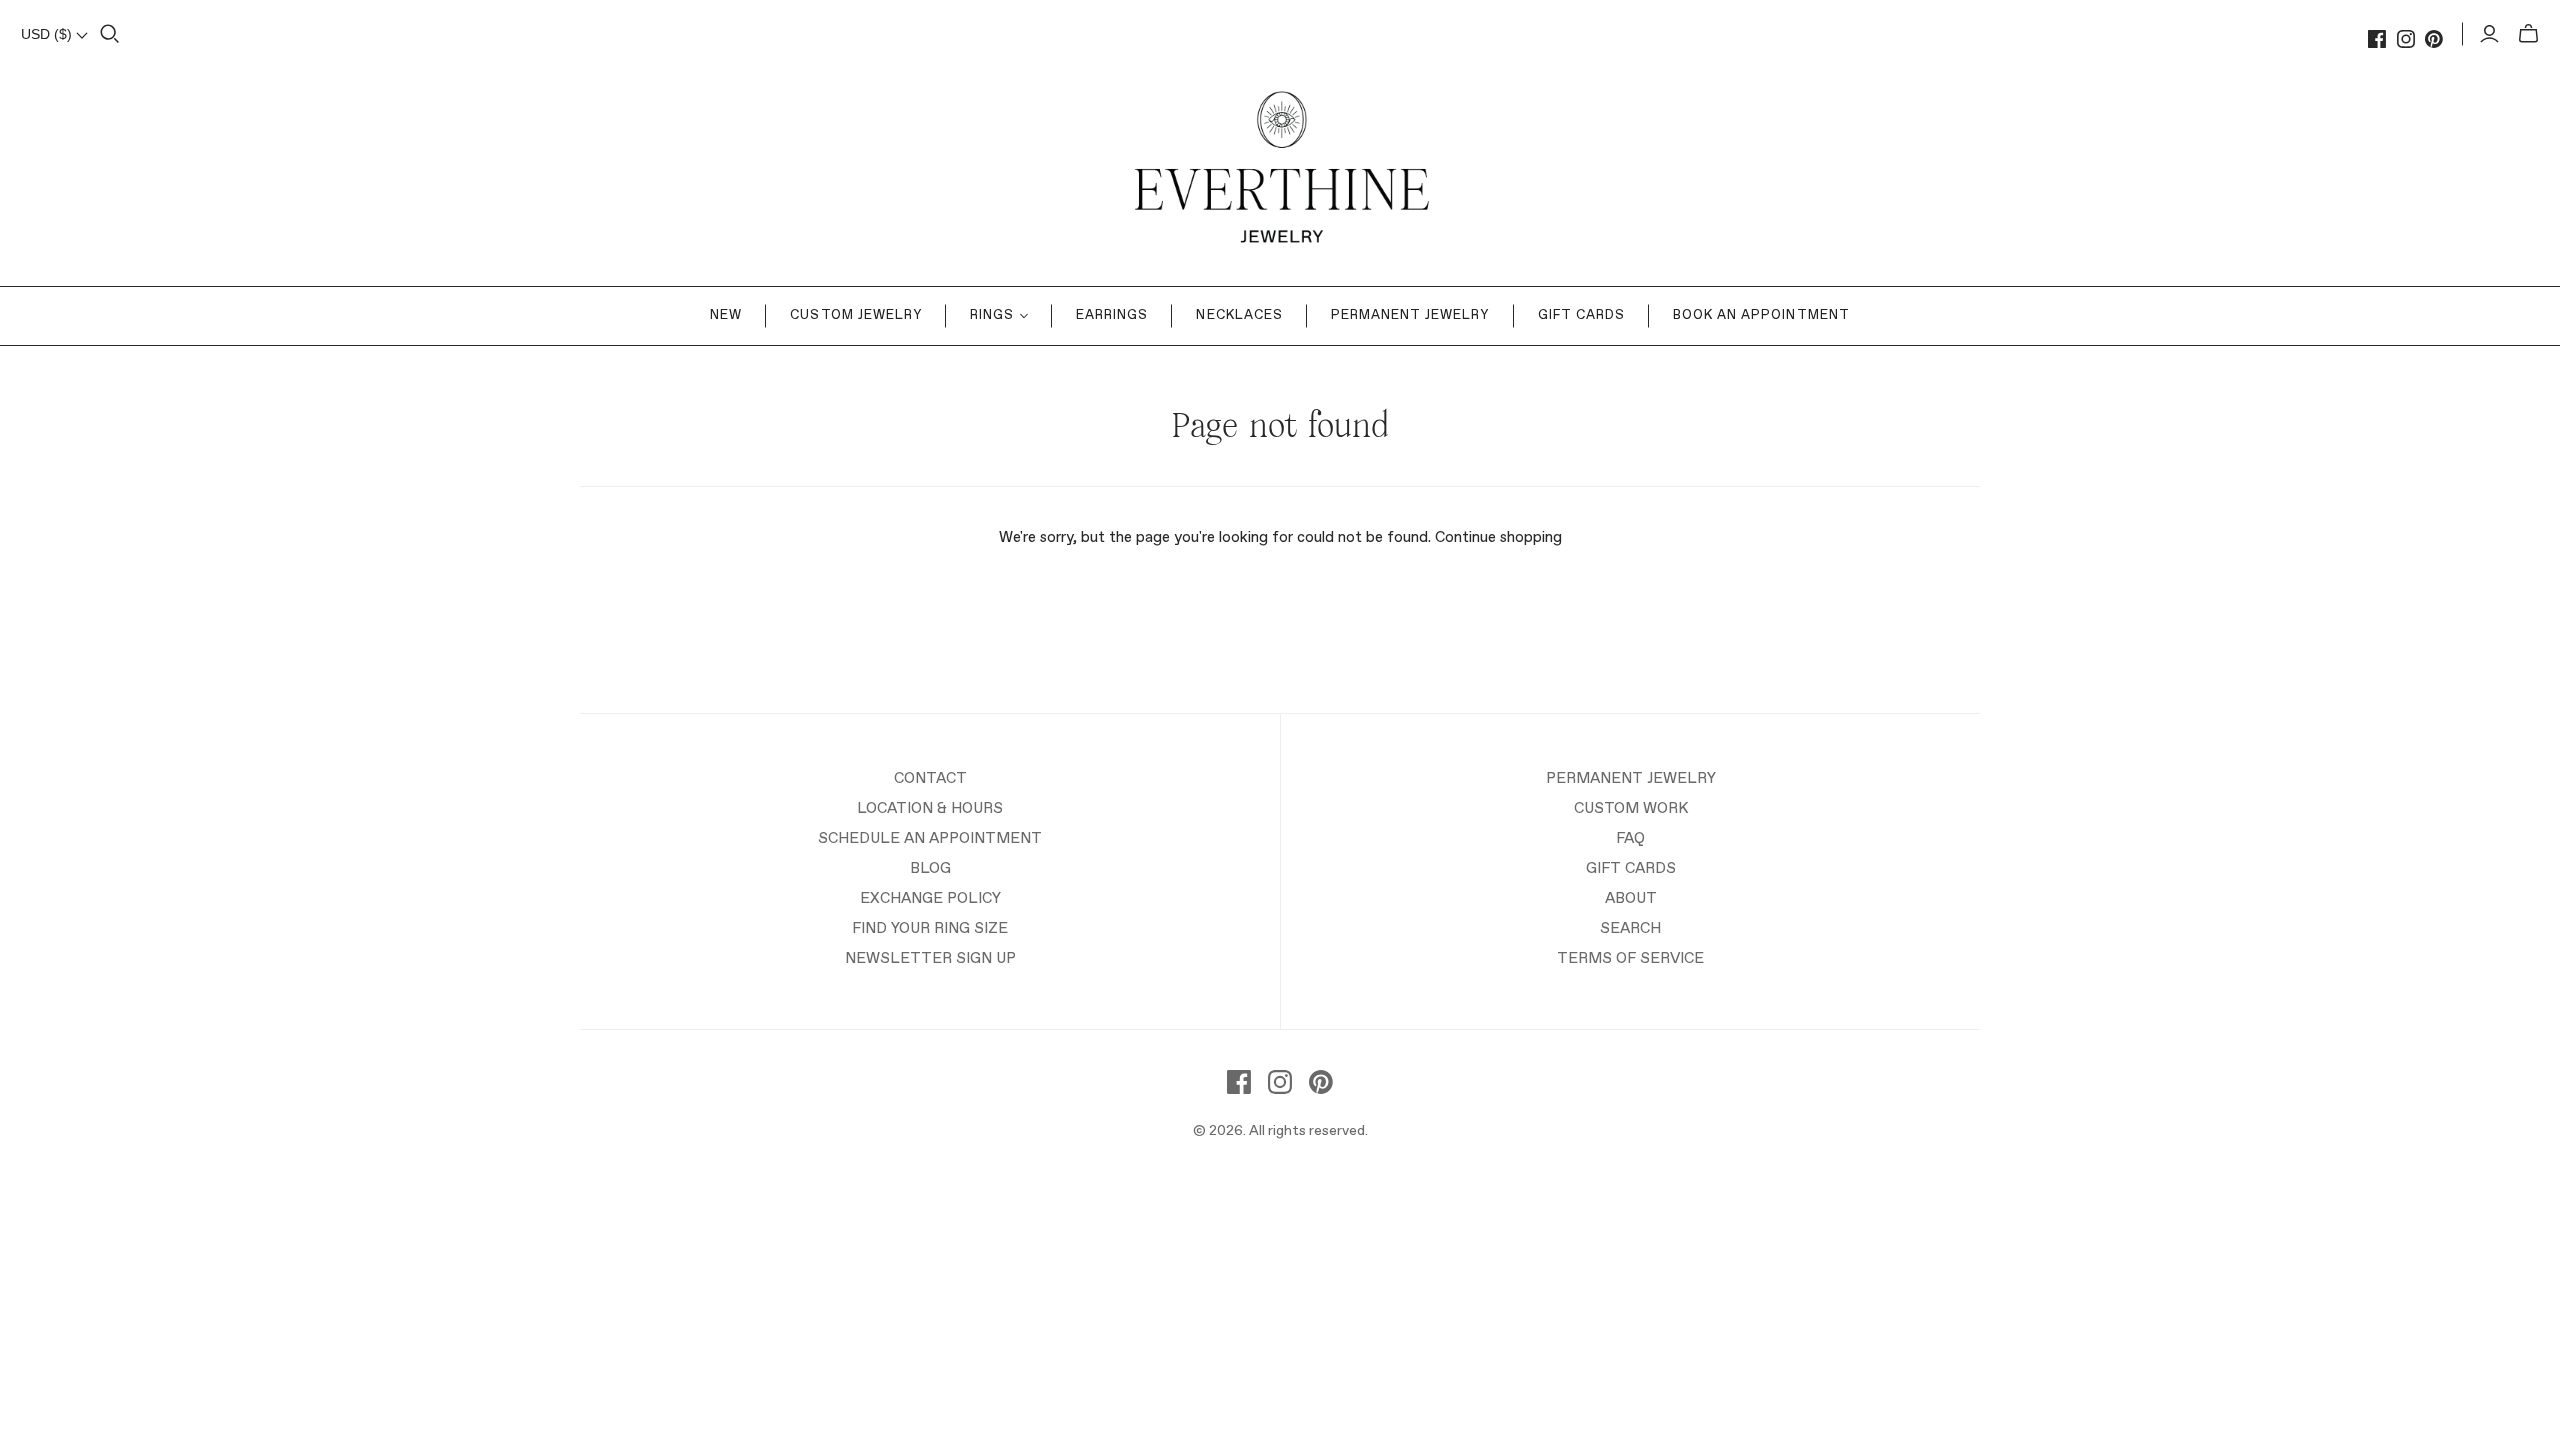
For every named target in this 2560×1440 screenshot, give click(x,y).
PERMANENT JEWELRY (1631, 778)
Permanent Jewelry (1410, 315)
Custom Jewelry (856, 315)
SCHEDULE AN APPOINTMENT (930, 838)
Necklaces (1239, 315)
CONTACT (930, 778)
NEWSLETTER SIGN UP (930, 958)
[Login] (2489, 34)
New (726, 315)
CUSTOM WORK (1631, 808)
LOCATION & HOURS (930, 808)
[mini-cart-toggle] (2528, 34)
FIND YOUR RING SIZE (930, 928)
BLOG (930, 868)
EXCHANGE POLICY (930, 898)
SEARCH (1630, 928)
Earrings (1112, 315)
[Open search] (110, 34)
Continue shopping (1498, 537)
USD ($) (48, 34)
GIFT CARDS (1631, 868)
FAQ (1630, 838)
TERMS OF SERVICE (1630, 958)
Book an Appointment (1761, 315)
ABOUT (1631, 898)
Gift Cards (1581, 315)
